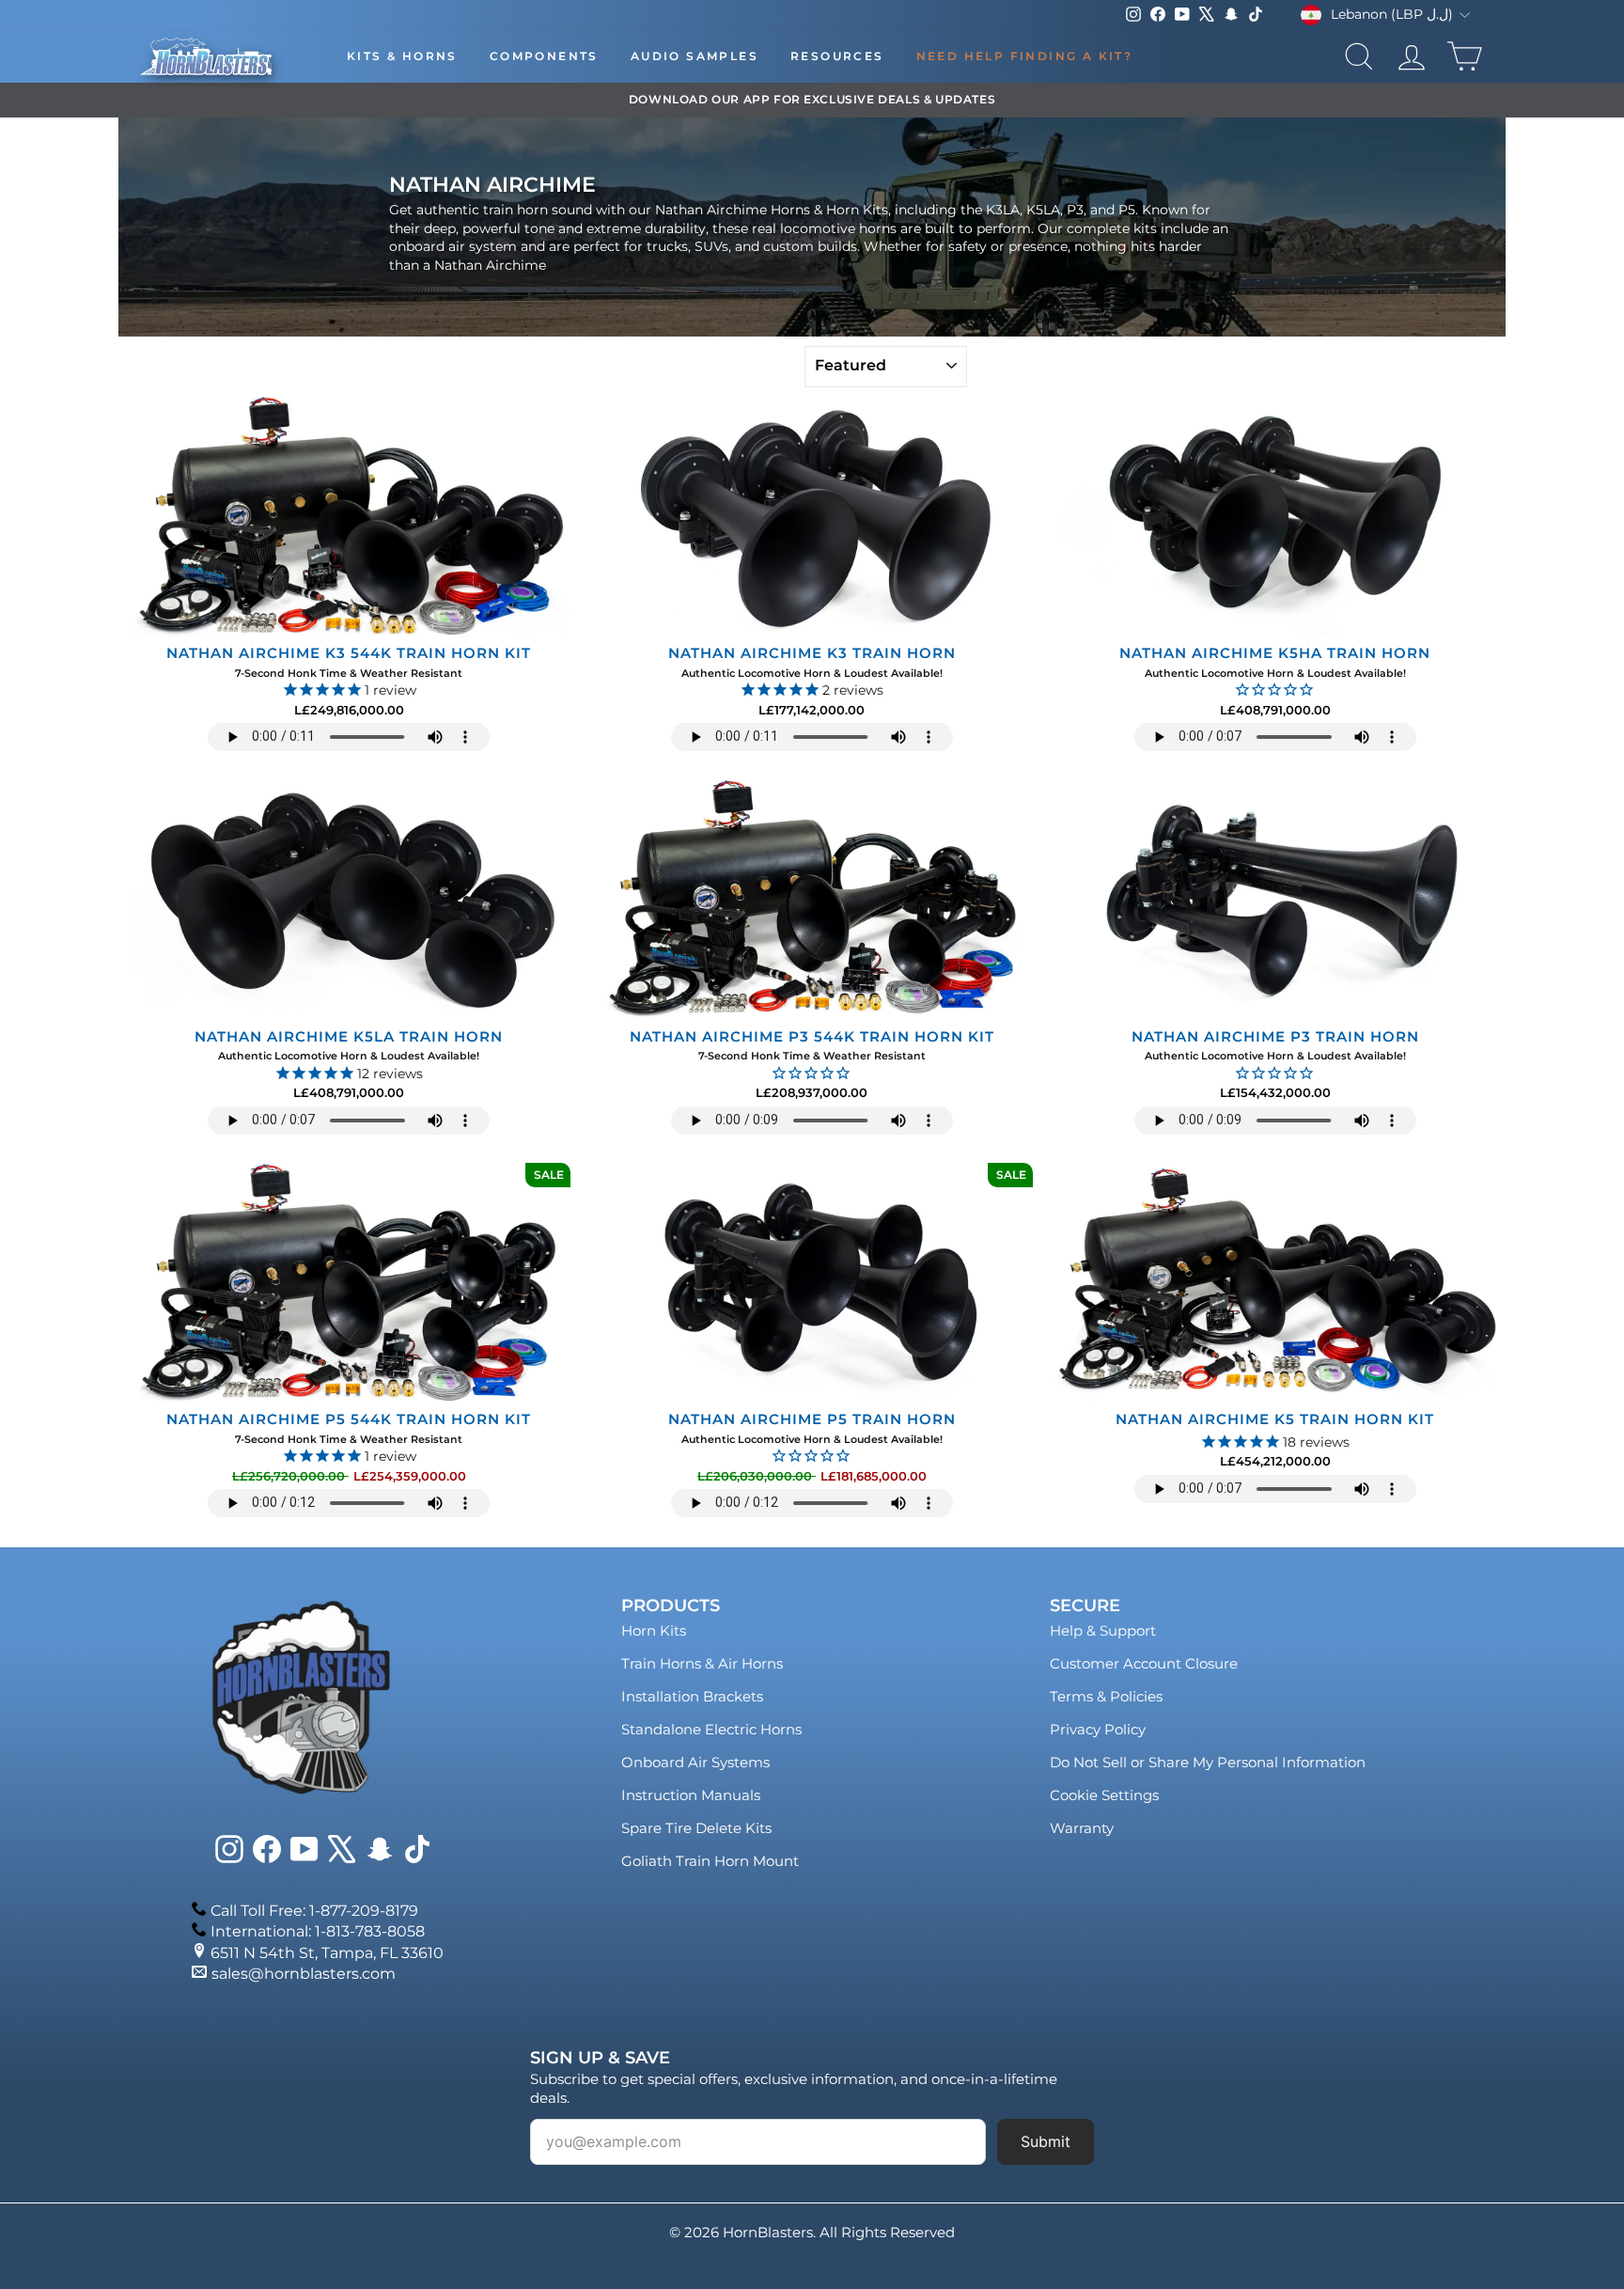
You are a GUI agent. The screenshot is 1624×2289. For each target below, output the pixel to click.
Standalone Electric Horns (711, 1729)
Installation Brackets (692, 1696)
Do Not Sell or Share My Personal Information (1208, 1762)
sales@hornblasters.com (304, 1974)
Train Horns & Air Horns (702, 1663)
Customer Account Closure (1144, 1663)
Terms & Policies (1106, 1696)
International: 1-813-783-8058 (318, 1931)
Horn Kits (654, 1631)
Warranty (1082, 1828)
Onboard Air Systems (695, 1762)
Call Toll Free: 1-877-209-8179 (314, 1911)
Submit (1046, 2141)
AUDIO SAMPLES (695, 56)
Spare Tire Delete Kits (696, 1828)
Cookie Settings (1104, 1795)
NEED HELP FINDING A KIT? (1025, 56)
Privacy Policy (1098, 1729)
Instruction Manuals (691, 1795)
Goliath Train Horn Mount (710, 1861)
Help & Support (1103, 1631)
